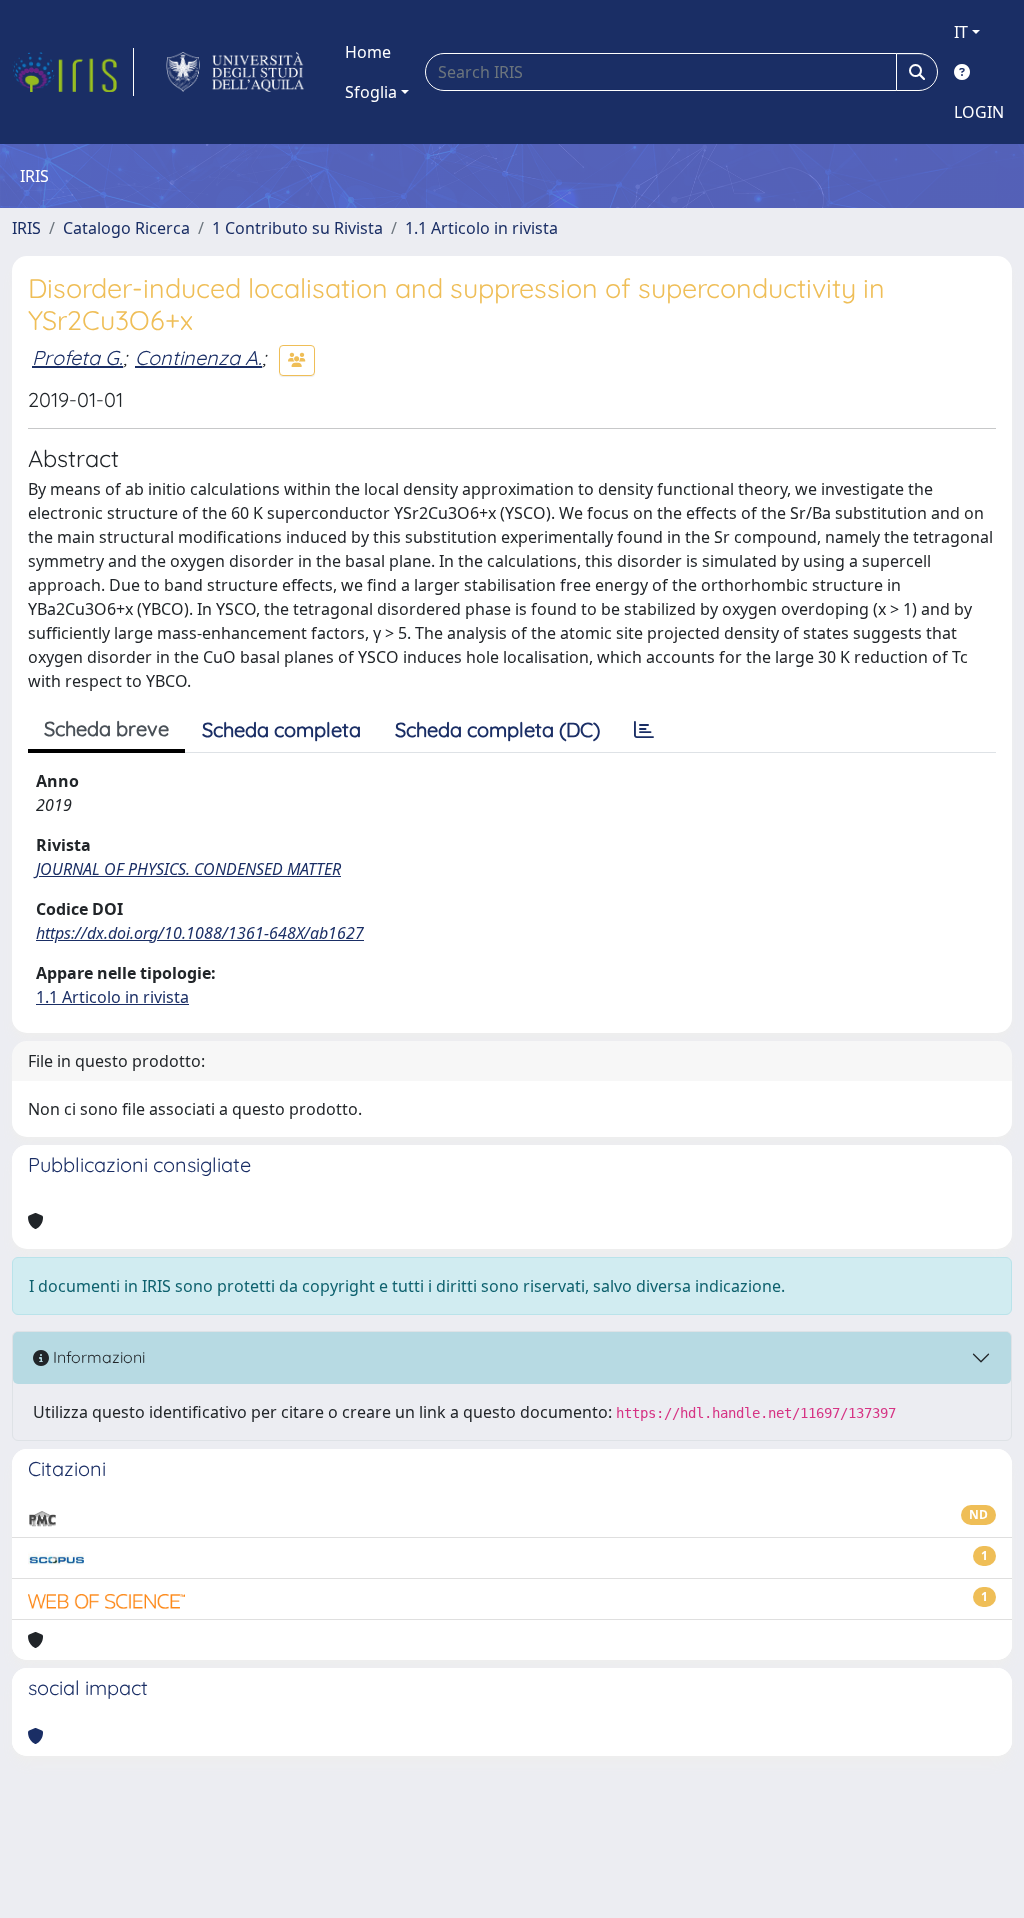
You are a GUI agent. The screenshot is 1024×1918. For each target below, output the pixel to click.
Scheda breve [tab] (106, 728)
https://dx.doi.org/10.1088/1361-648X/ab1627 (200, 933)
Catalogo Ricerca (126, 228)
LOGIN (979, 112)
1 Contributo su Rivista (297, 228)
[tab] (644, 730)
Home (368, 52)
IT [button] (961, 32)
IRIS (26, 228)
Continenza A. (198, 357)
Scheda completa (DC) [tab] (497, 729)
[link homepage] (73, 72)
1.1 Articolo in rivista (481, 228)
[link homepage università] (235, 72)
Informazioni (97, 1357)
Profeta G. (77, 357)
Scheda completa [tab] (281, 729)
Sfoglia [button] (371, 92)
